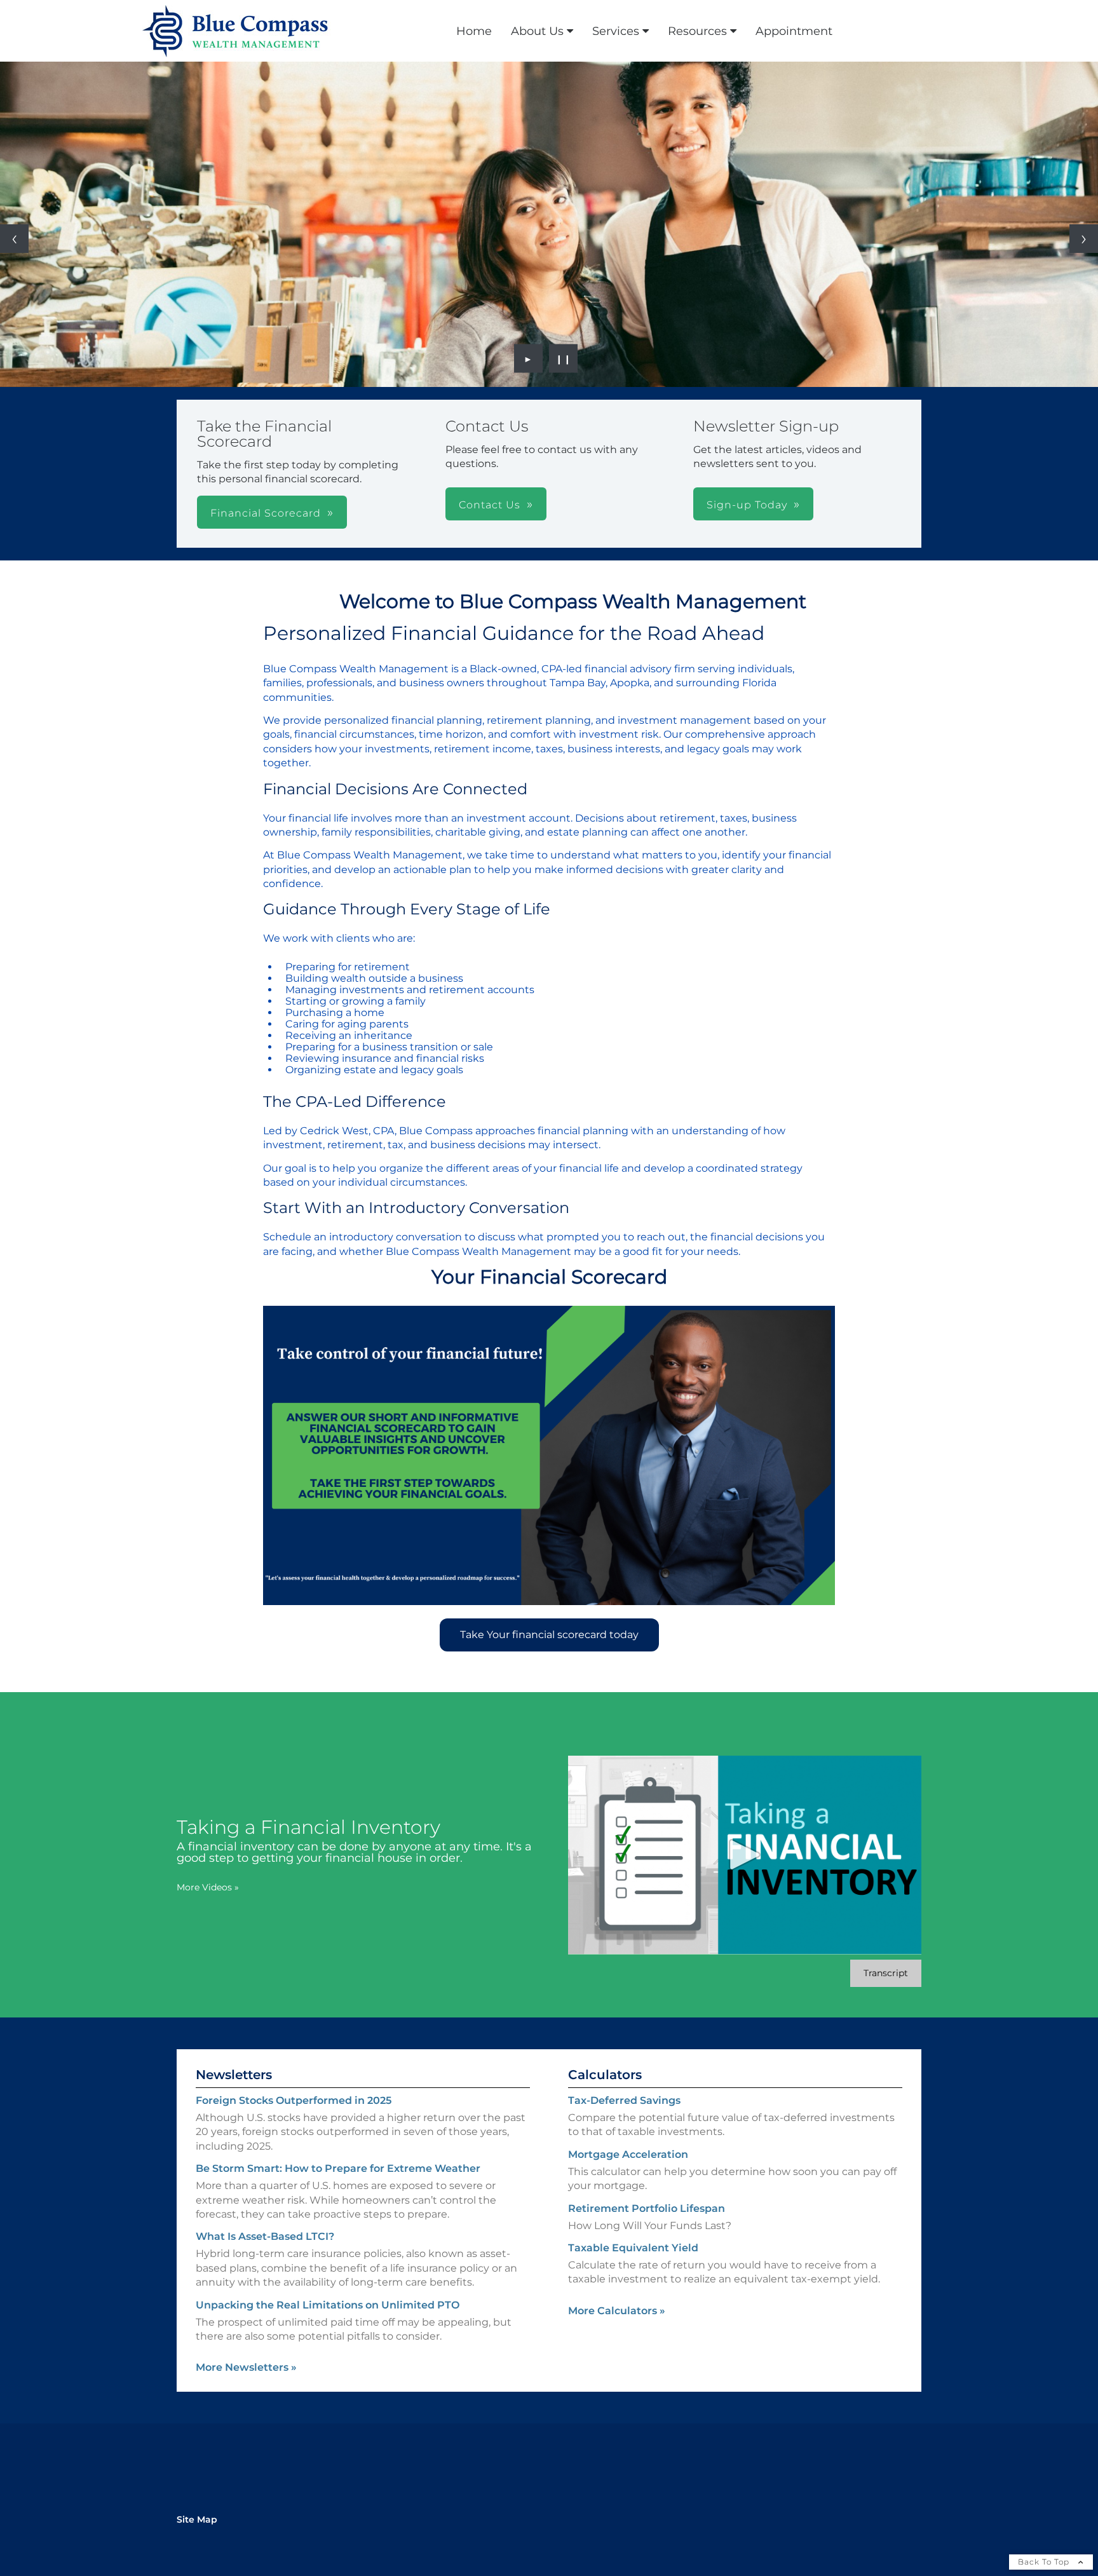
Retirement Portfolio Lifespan (647, 2208)
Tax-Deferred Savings (624, 2100)
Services (616, 31)
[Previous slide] (14, 239)
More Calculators (617, 2311)
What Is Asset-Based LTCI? (265, 2236)
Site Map (197, 2519)
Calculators (605, 2075)
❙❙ (564, 358)
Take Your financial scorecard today (549, 1635)
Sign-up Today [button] (747, 505)
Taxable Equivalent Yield (633, 2248)
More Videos (208, 1887)
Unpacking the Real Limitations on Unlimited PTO (328, 2305)
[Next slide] (1084, 239)
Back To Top (1045, 2562)
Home (474, 31)
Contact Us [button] (490, 505)
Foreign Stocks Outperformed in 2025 (294, 2100)
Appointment (794, 31)
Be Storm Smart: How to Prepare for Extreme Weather (338, 2168)
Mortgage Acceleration (628, 2154)
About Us (537, 31)
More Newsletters (246, 2367)
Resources (697, 31)
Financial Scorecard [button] (266, 513)
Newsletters (234, 2075)
